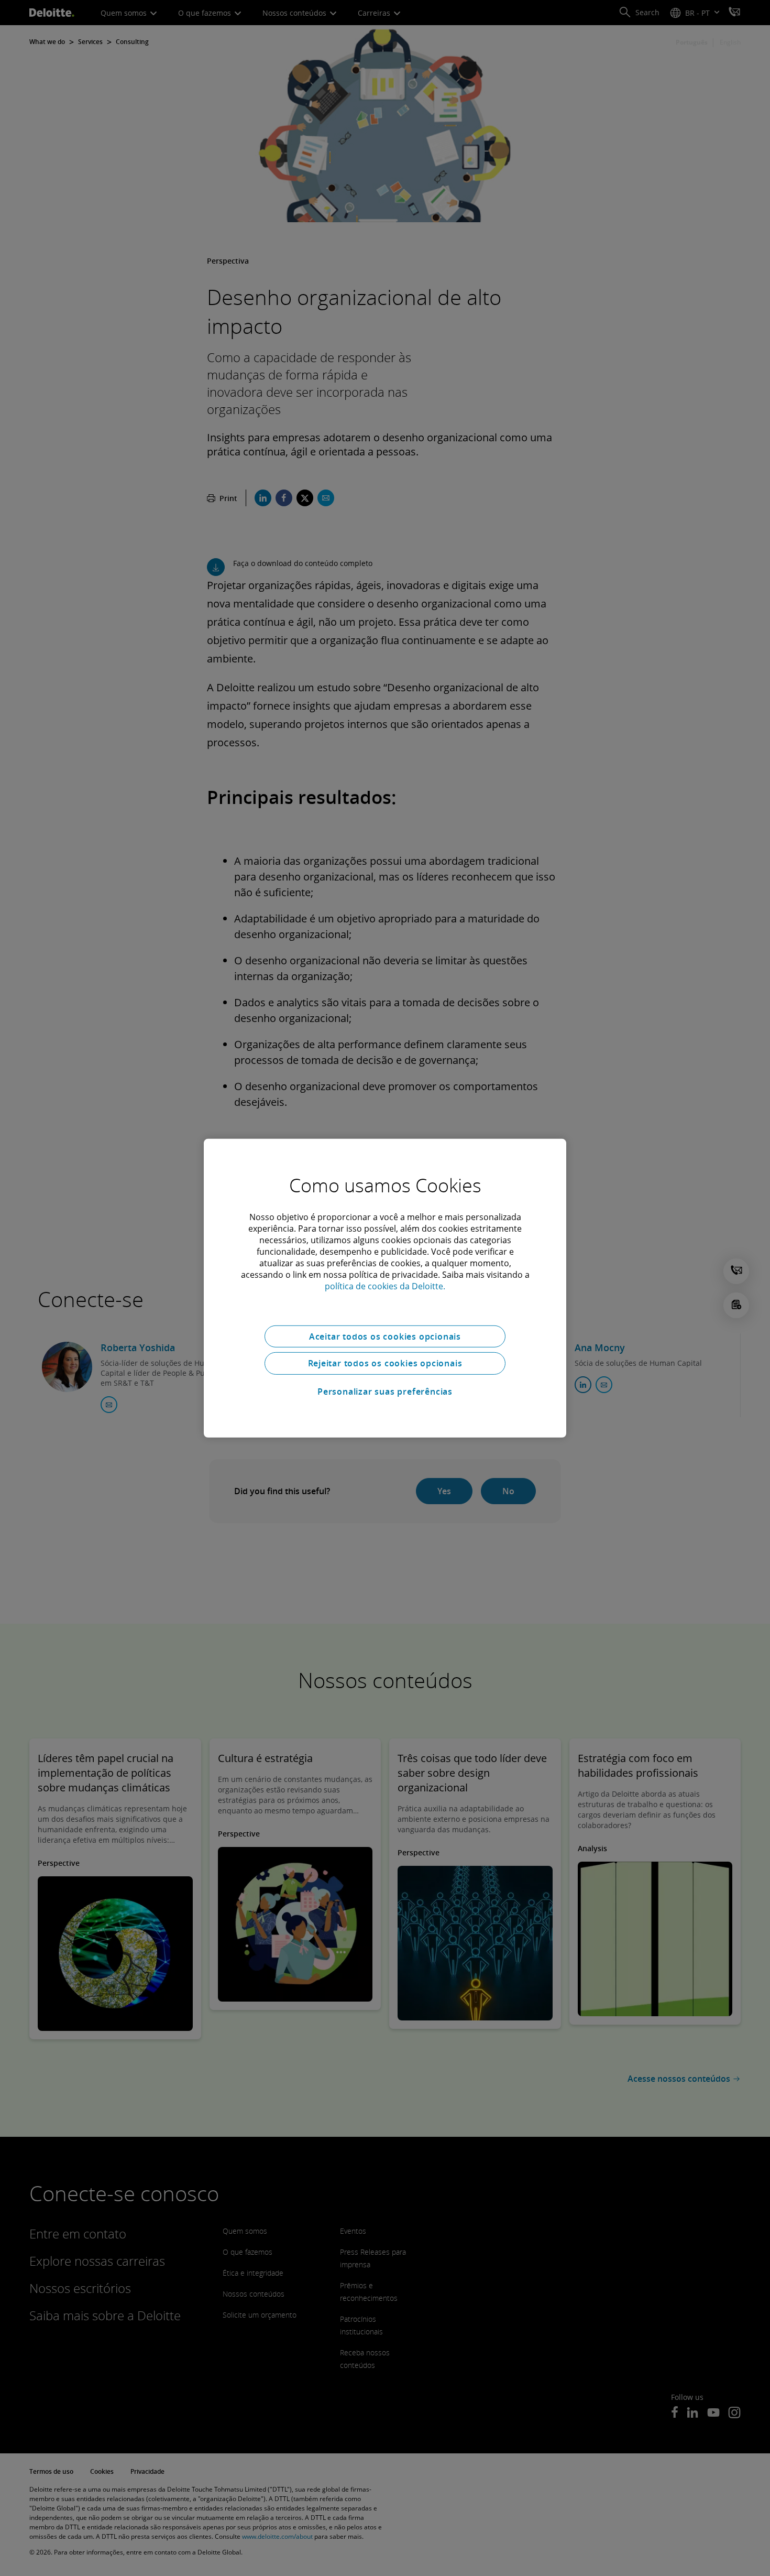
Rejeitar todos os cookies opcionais (385, 1363)
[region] (385, 1288)
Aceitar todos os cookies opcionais (385, 1336)
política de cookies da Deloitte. (385, 1286)
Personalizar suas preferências (385, 1392)
